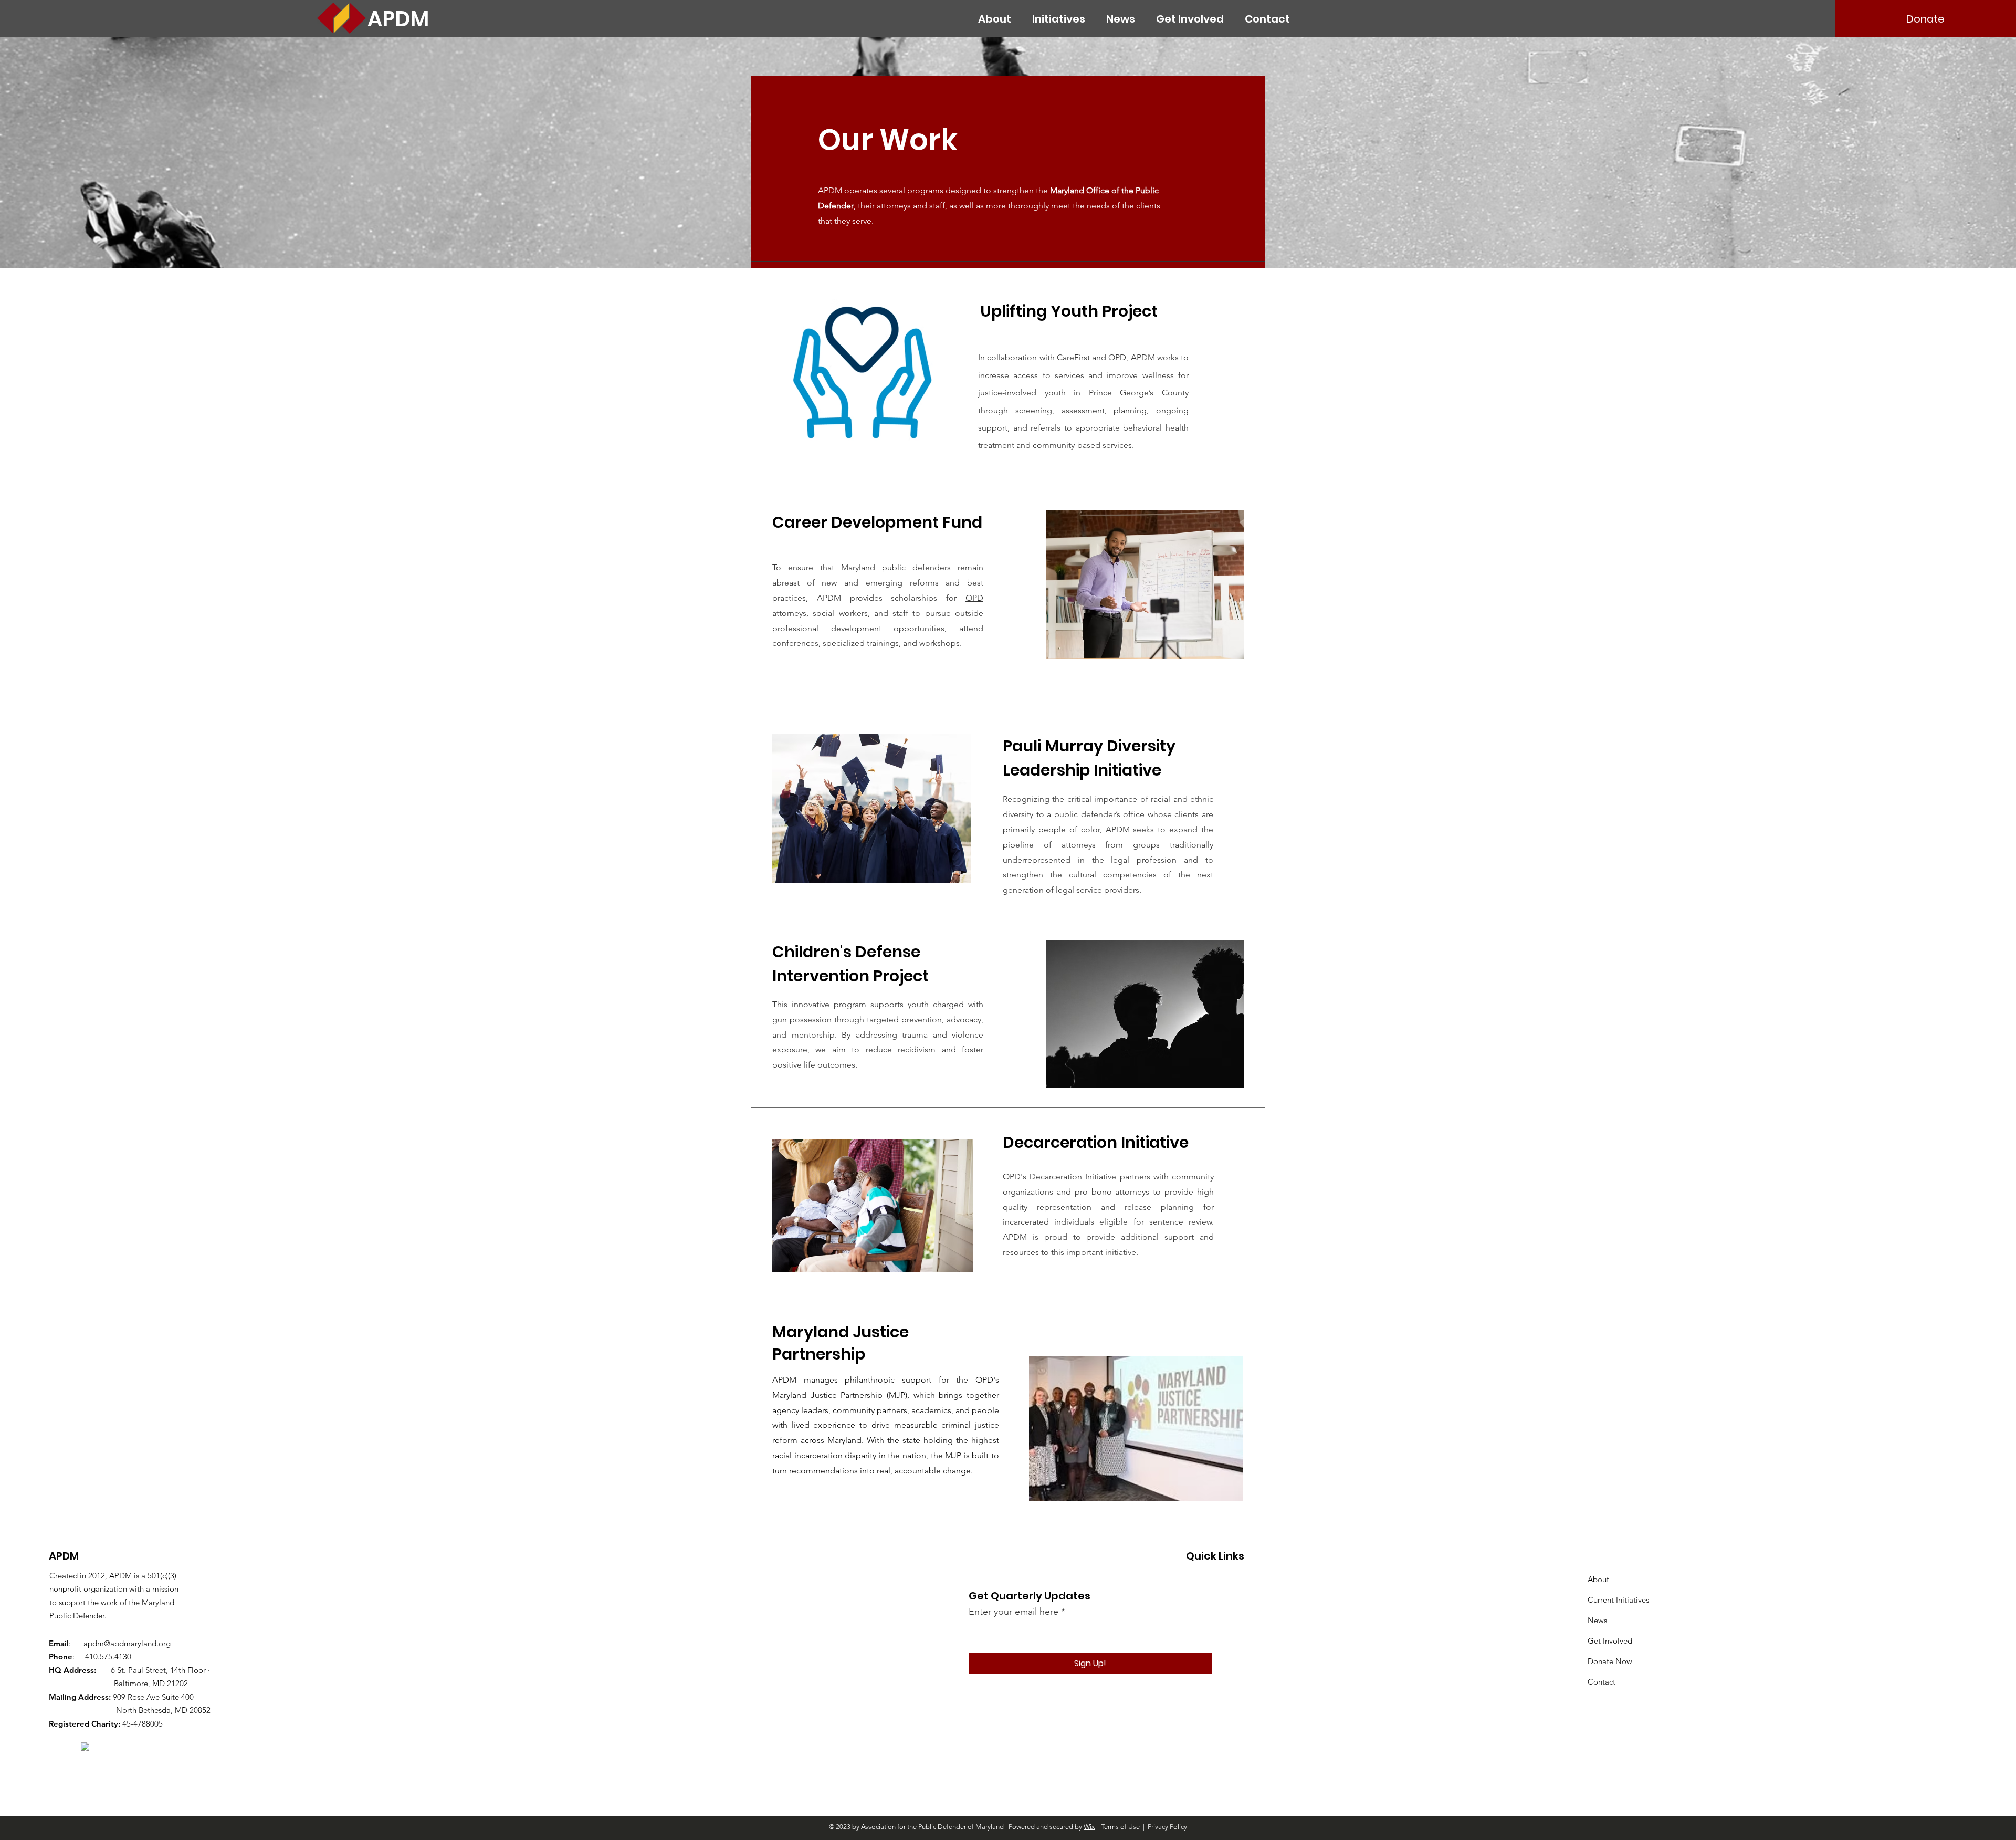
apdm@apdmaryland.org (127, 1643)
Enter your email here (1014, 1612)
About (1598, 1579)
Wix (1089, 1827)
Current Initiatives (1618, 1600)
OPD (974, 598)
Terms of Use (1120, 1827)
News (1597, 1620)
